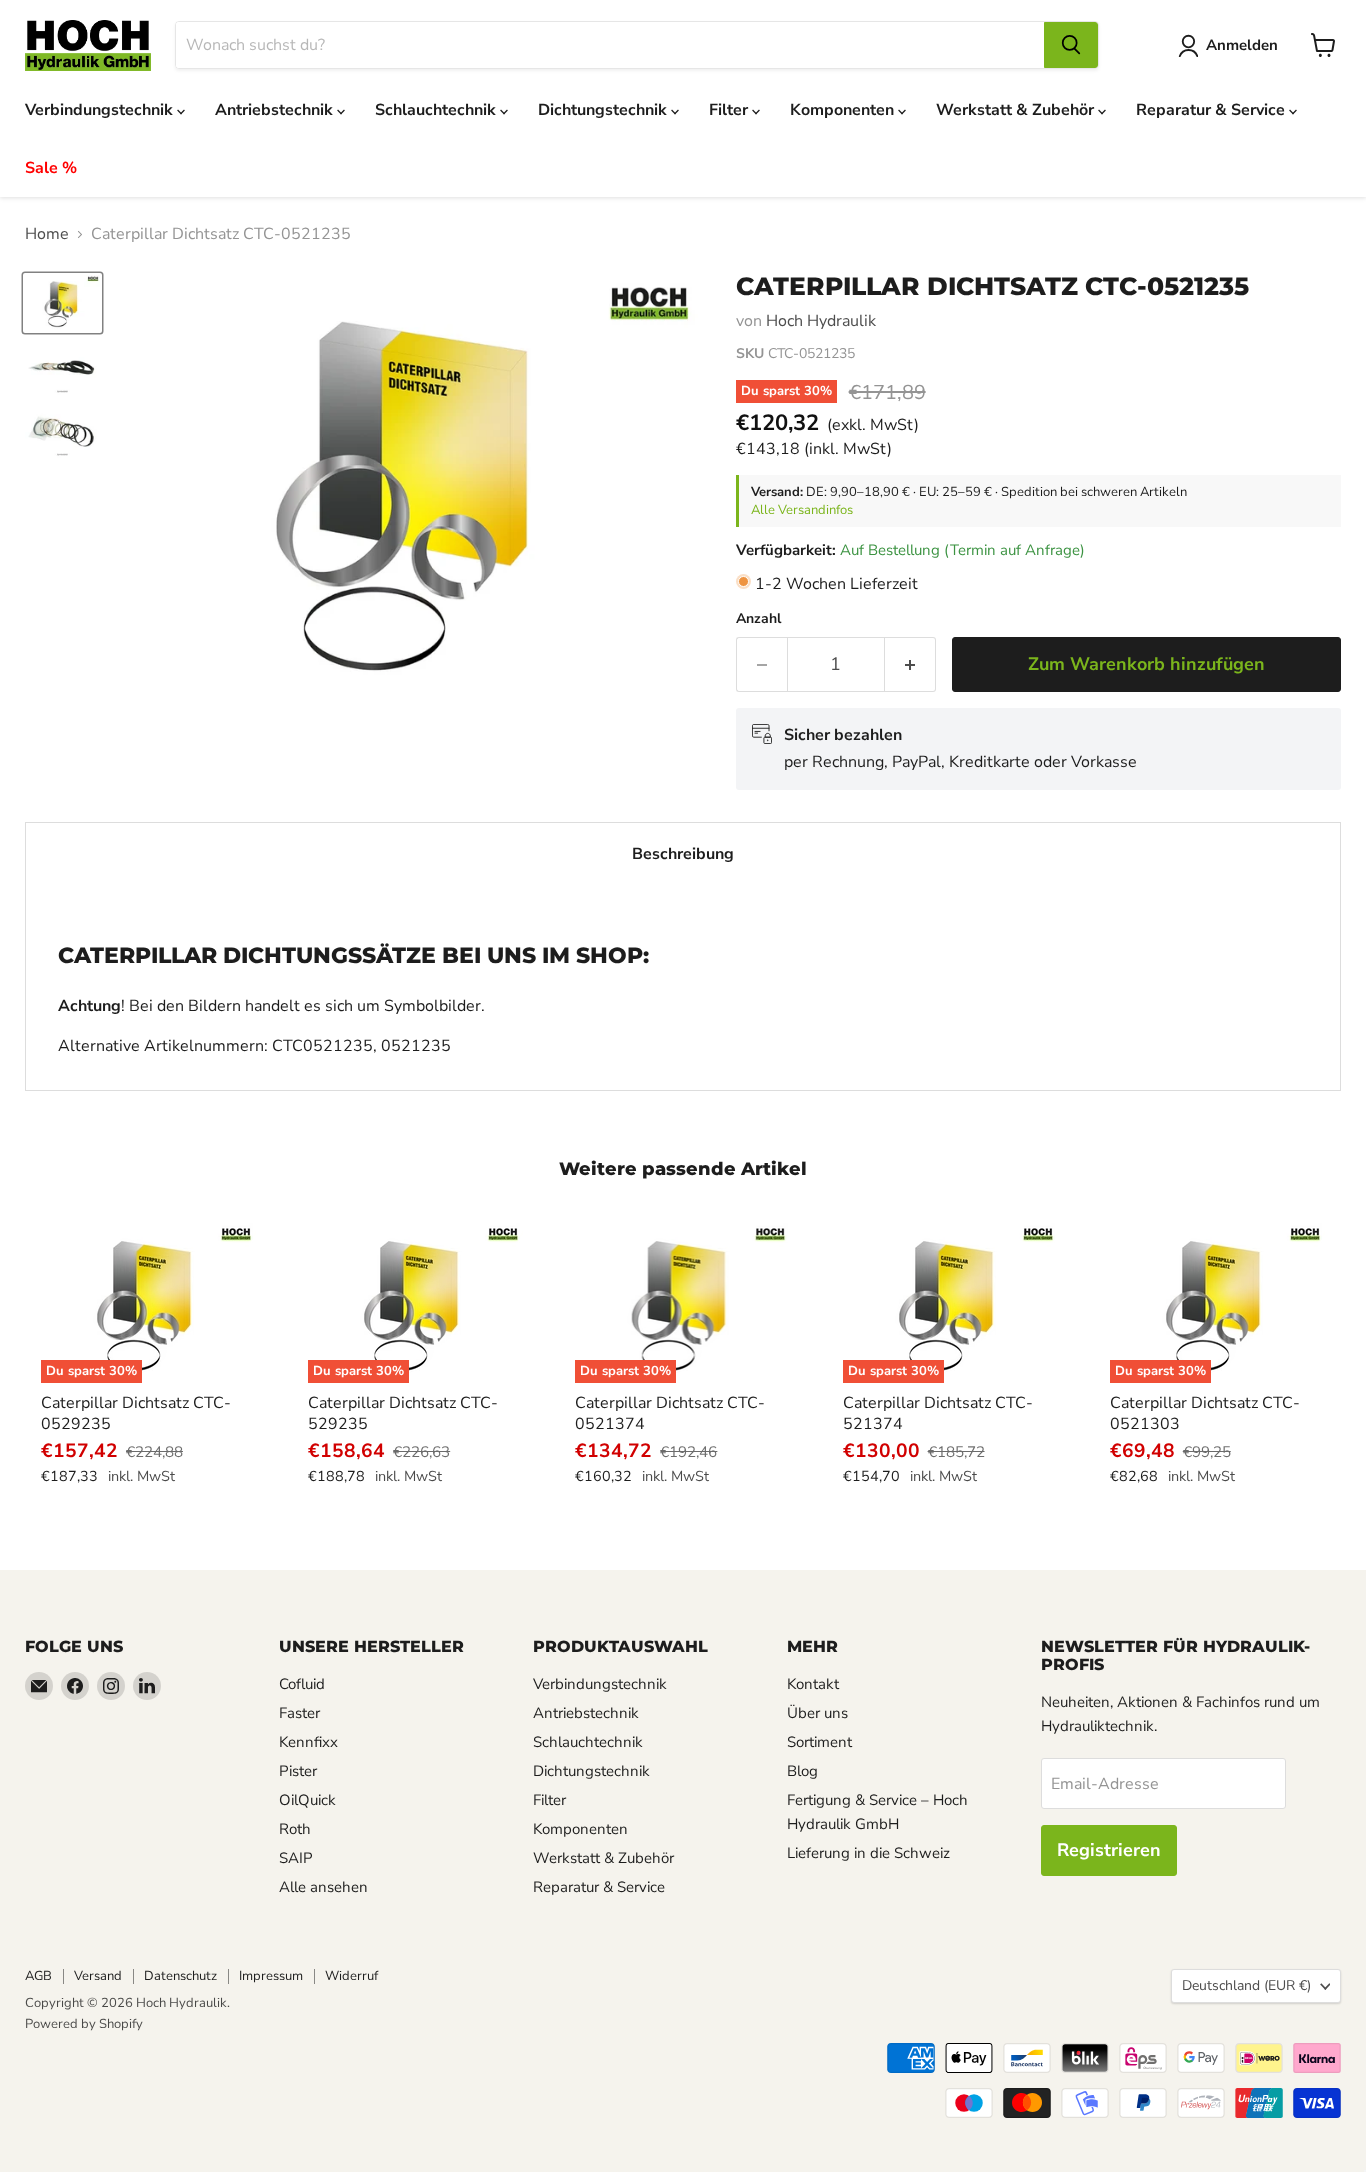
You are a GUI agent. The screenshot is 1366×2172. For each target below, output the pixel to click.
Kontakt (813, 1684)
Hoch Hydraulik (821, 321)
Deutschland (1246, 1985)
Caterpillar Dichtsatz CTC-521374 (938, 1413)
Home (47, 234)
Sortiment (819, 1742)
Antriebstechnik (276, 110)
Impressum (271, 1976)
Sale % (51, 168)
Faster (299, 1713)
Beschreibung (683, 854)
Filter (730, 110)
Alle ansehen (323, 1887)
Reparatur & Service (1212, 110)
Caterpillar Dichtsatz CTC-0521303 (1205, 1413)
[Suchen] (1071, 45)
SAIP (296, 1858)
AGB (38, 1976)
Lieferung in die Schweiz (868, 1853)
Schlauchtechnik (437, 110)
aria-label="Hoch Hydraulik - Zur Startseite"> (88, 45)
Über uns (817, 1713)
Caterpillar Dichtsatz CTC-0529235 (136, 1413)
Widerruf (351, 1976)
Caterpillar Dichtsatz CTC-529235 (403, 1413)
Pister (298, 1771)
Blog (802, 1771)
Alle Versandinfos (802, 510)
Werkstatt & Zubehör (1017, 110)
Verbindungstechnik (101, 110)
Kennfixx (308, 1742)
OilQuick (307, 1800)
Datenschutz (180, 1976)
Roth (295, 1829)
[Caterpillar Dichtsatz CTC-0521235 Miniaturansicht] (62, 303)
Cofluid (302, 1684)
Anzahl (758, 619)
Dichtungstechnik (604, 110)
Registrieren (1109, 1850)
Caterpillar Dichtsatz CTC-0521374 (670, 1413)
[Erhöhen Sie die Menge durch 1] (910, 664)
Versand (98, 1976)
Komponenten (844, 110)
